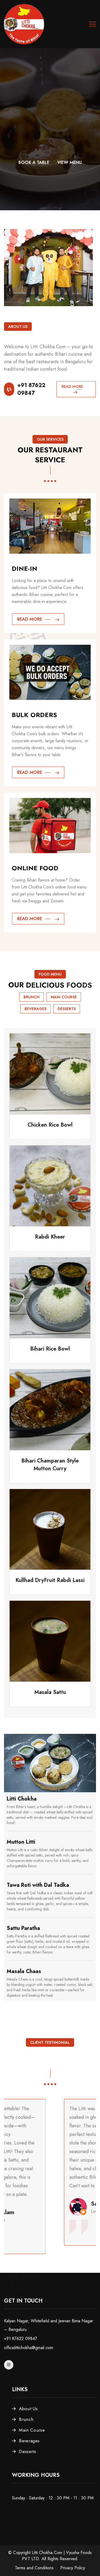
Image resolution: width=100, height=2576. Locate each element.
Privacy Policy (73, 2568)
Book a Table (32, 162)
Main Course (64, 997)
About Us (28, 2409)
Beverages (35, 1009)
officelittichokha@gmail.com (29, 2348)
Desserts (67, 1009)
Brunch (31, 997)
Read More (72, 387)
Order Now (69, 162)
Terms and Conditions (34, 2568)
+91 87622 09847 (31, 389)
